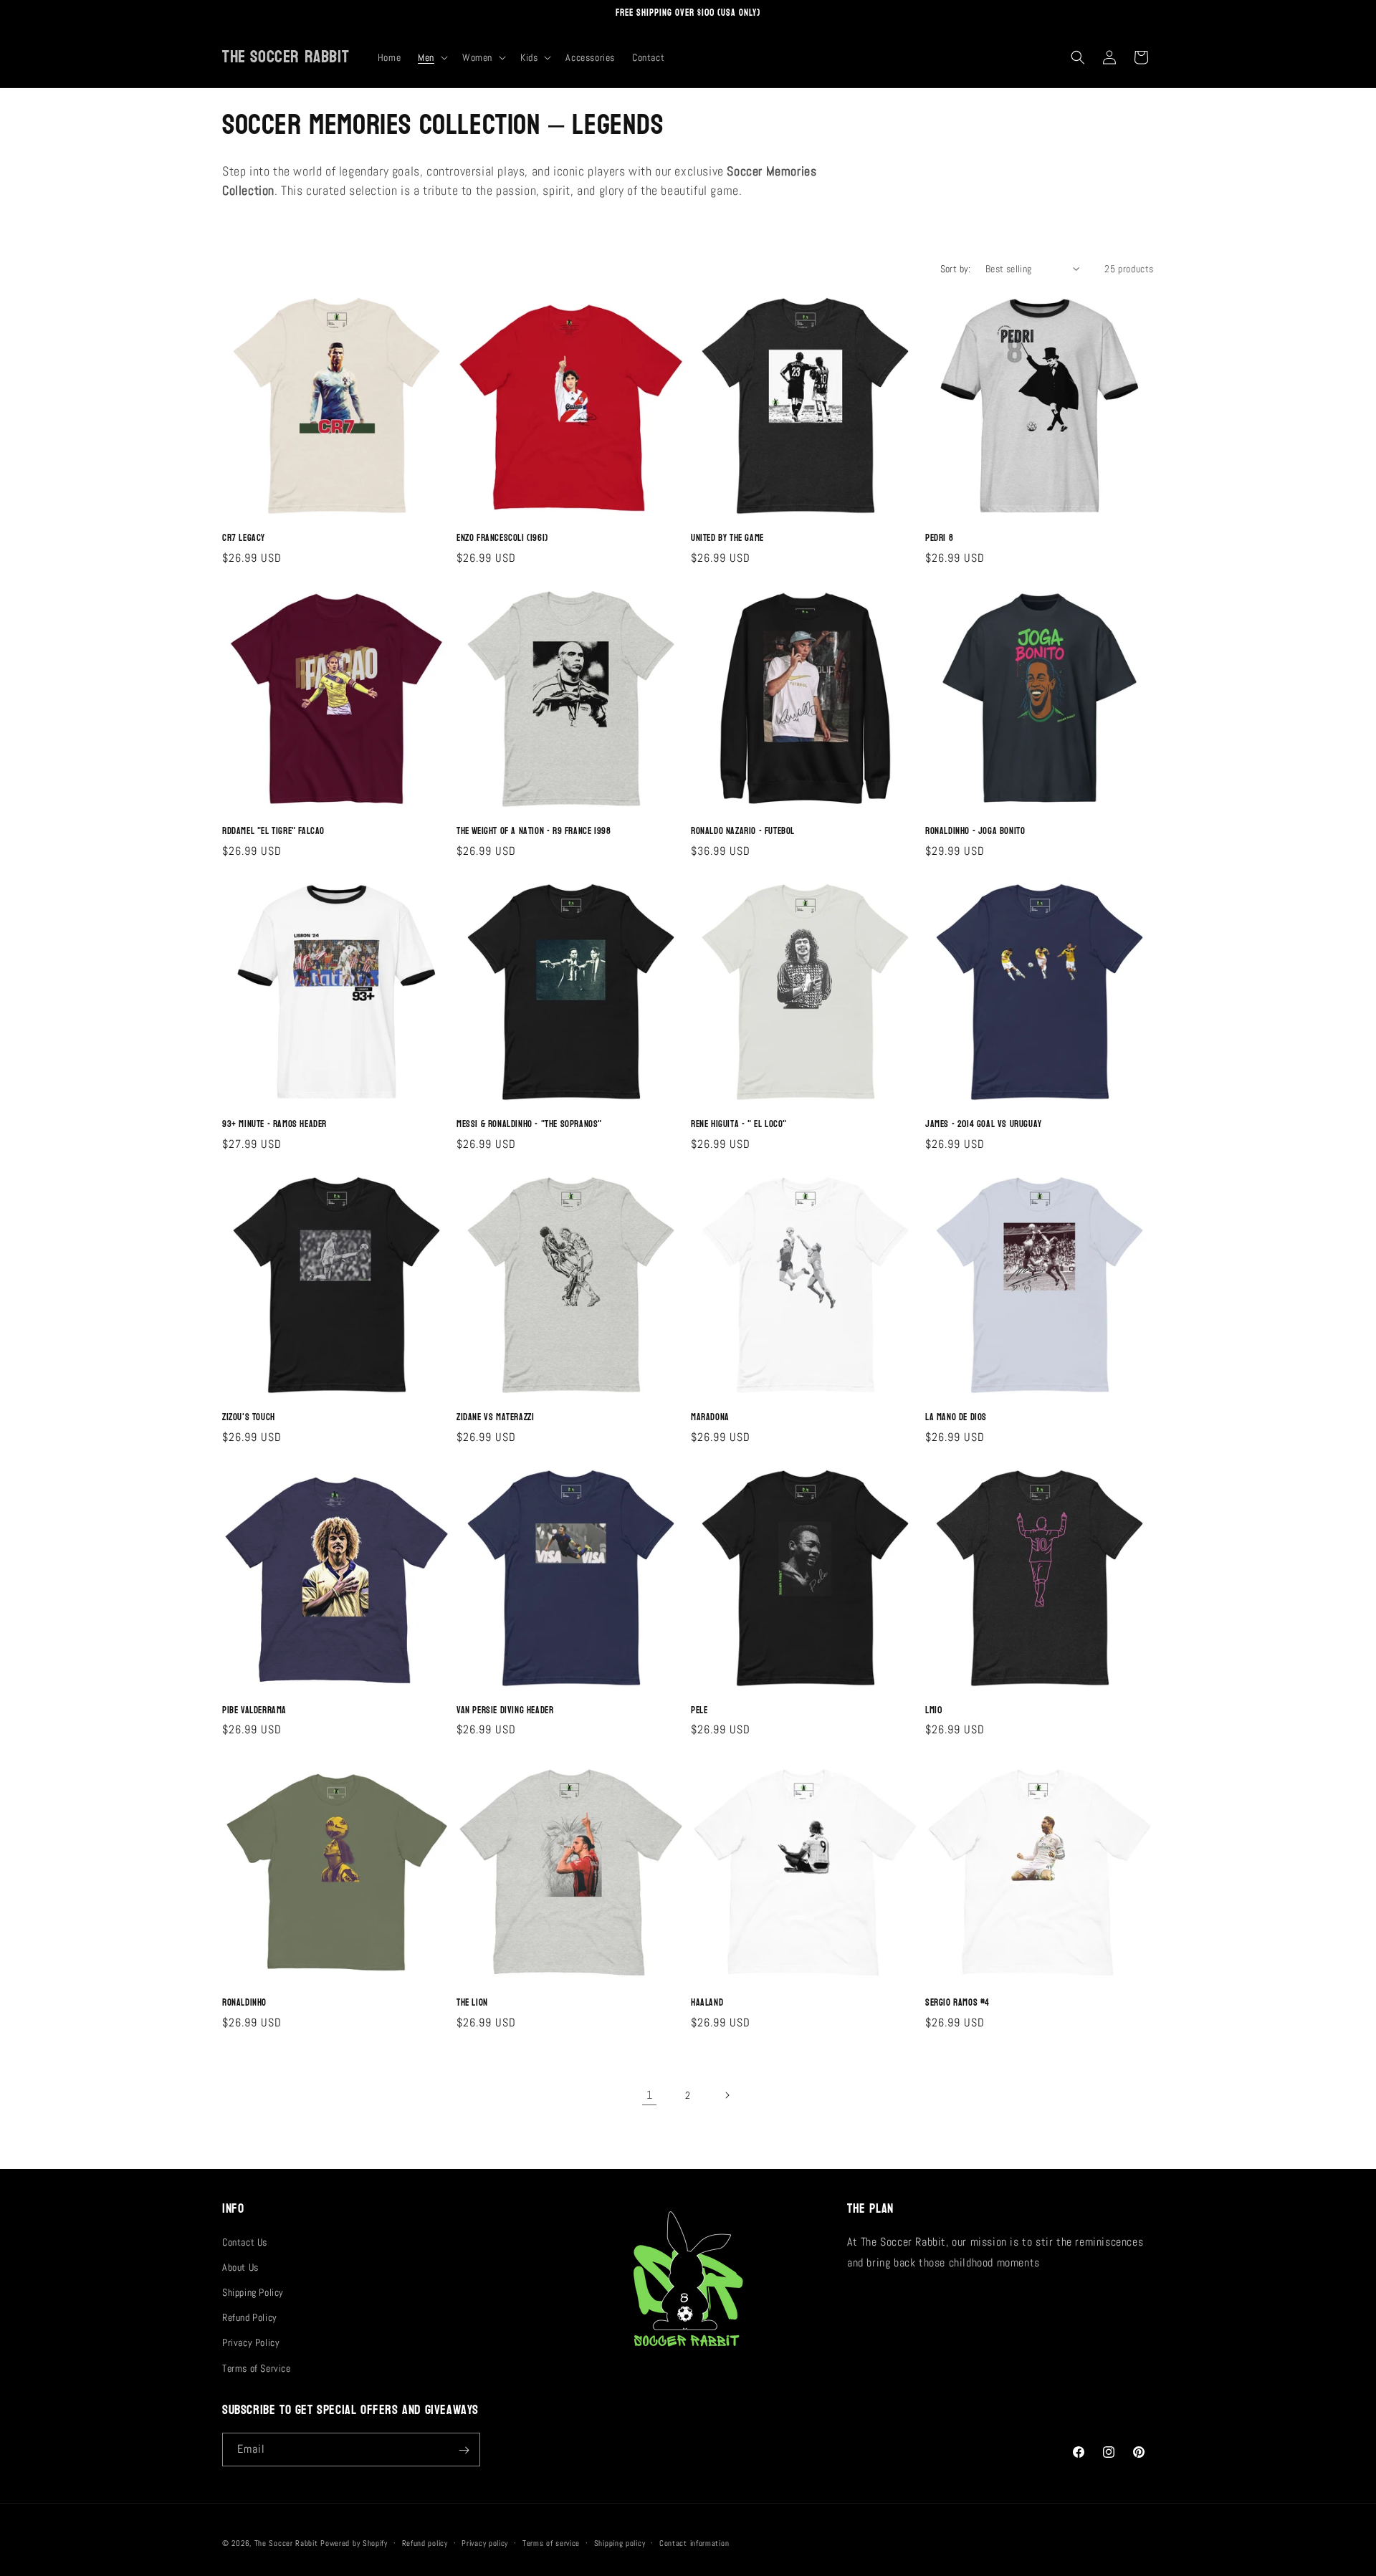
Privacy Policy (251, 2342)
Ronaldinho (244, 2003)
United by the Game (727, 538)
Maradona (710, 1418)
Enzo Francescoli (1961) (502, 538)
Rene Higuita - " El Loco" (739, 1125)
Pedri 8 (939, 538)
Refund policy (425, 2542)
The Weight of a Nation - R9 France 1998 (534, 832)
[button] (431, 57)
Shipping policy (620, 2542)
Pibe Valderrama (254, 1711)
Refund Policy (250, 2317)
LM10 (933, 1711)
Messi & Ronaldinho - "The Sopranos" (529, 1125)
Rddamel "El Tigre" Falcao (273, 832)
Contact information (694, 2542)
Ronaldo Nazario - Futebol (743, 832)
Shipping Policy (253, 2292)
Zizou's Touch (249, 1418)
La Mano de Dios (956, 1418)
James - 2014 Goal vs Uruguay (984, 1125)
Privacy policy (485, 2542)
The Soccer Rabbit (286, 2543)
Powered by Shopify (354, 2543)
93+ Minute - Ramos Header (274, 1125)
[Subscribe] (464, 2450)
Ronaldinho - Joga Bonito (975, 832)
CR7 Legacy (244, 538)
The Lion (472, 2003)
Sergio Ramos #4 (957, 2003)
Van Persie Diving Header (505, 1711)
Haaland (707, 2003)
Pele (699, 1711)
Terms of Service (257, 2367)
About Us (240, 2266)
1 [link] (650, 2095)
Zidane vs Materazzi (495, 1418)
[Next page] (727, 2095)
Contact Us (245, 2241)
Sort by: (956, 269)
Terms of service (551, 2542)
